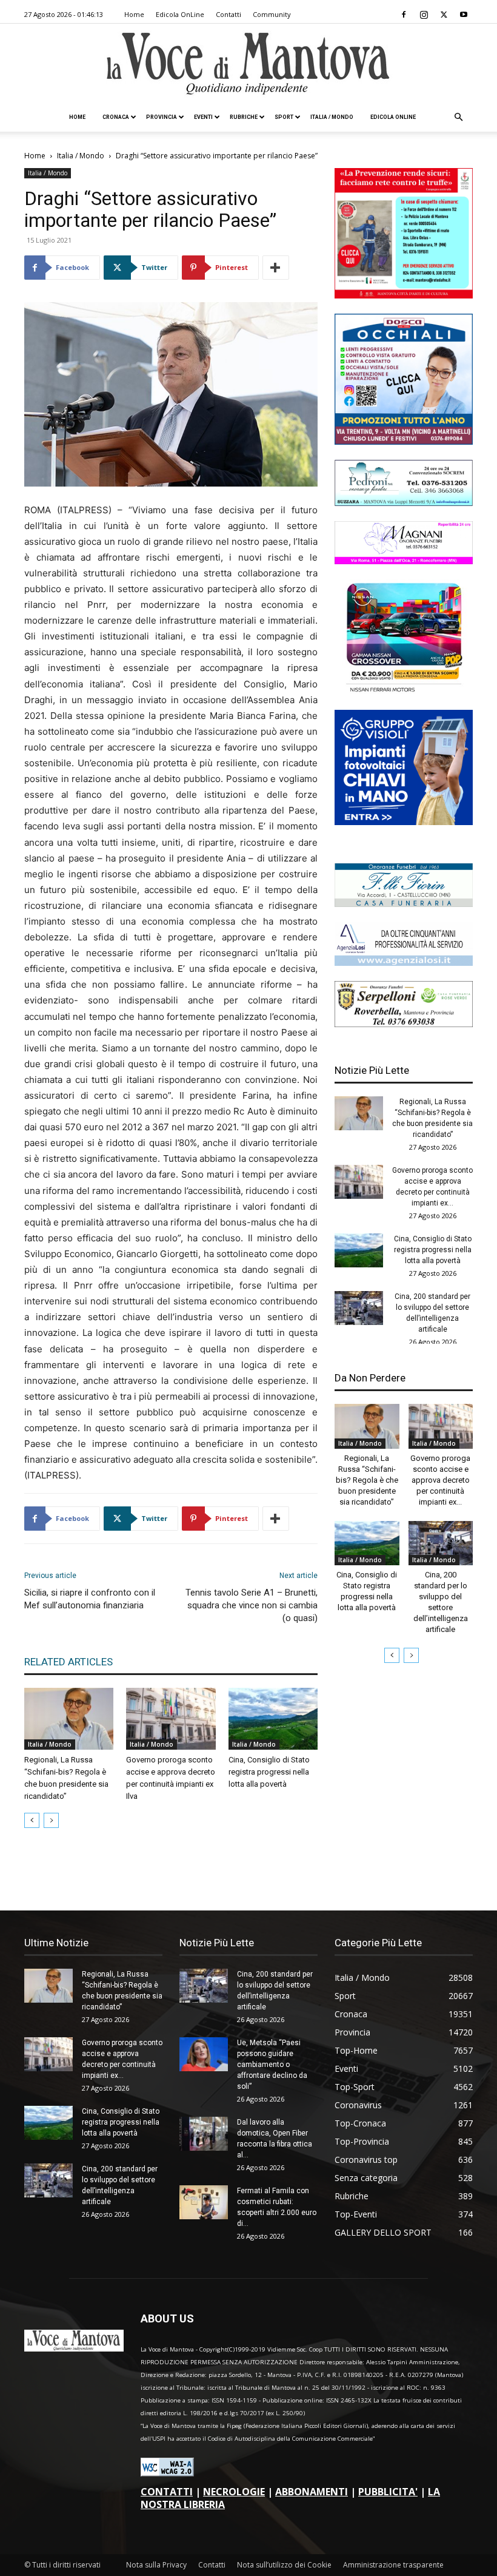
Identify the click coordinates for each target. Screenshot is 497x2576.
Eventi (203, 117)
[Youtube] (464, 15)
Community (272, 14)
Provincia (162, 117)
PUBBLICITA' (388, 2492)
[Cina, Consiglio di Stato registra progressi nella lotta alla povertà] (273, 1718)
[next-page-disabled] (51, 1820)
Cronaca (116, 117)
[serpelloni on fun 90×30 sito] (404, 1024)
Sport (284, 117)
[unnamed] (404, 963)
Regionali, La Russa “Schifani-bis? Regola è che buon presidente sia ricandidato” (367, 1480)
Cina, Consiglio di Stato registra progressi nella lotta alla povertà (269, 1772)
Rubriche (244, 117)
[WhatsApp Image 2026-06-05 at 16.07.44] (404, 691)
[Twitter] (444, 15)
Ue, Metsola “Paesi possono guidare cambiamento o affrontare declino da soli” (272, 2065)
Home (134, 14)
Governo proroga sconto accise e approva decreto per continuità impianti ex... (440, 1480)
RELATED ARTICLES (68, 1662)
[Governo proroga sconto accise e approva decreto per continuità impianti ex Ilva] (171, 1718)
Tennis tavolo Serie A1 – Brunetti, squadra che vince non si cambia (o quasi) (252, 1605)
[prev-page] (32, 1820)
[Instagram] (424, 15)
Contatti (228, 14)
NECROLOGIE (234, 2492)
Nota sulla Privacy (156, 2565)
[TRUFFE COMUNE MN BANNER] (404, 295)
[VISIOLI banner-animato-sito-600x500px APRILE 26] (404, 822)
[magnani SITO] (404, 561)
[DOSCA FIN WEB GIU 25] (404, 441)
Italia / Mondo (332, 117)
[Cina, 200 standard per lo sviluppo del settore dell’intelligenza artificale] (359, 1308)
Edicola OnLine (180, 14)
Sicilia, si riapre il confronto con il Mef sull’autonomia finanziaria (90, 1599)
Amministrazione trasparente (393, 2565)
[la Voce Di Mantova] (248, 64)
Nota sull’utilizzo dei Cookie (284, 2565)
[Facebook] (404, 15)
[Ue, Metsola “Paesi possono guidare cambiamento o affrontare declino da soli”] (204, 2054)
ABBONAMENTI (312, 2492)
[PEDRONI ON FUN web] (404, 503)
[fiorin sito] (404, 904)
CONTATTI (167, 2492)
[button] (458, 117)
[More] (276, 268)
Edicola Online (393, 117)
